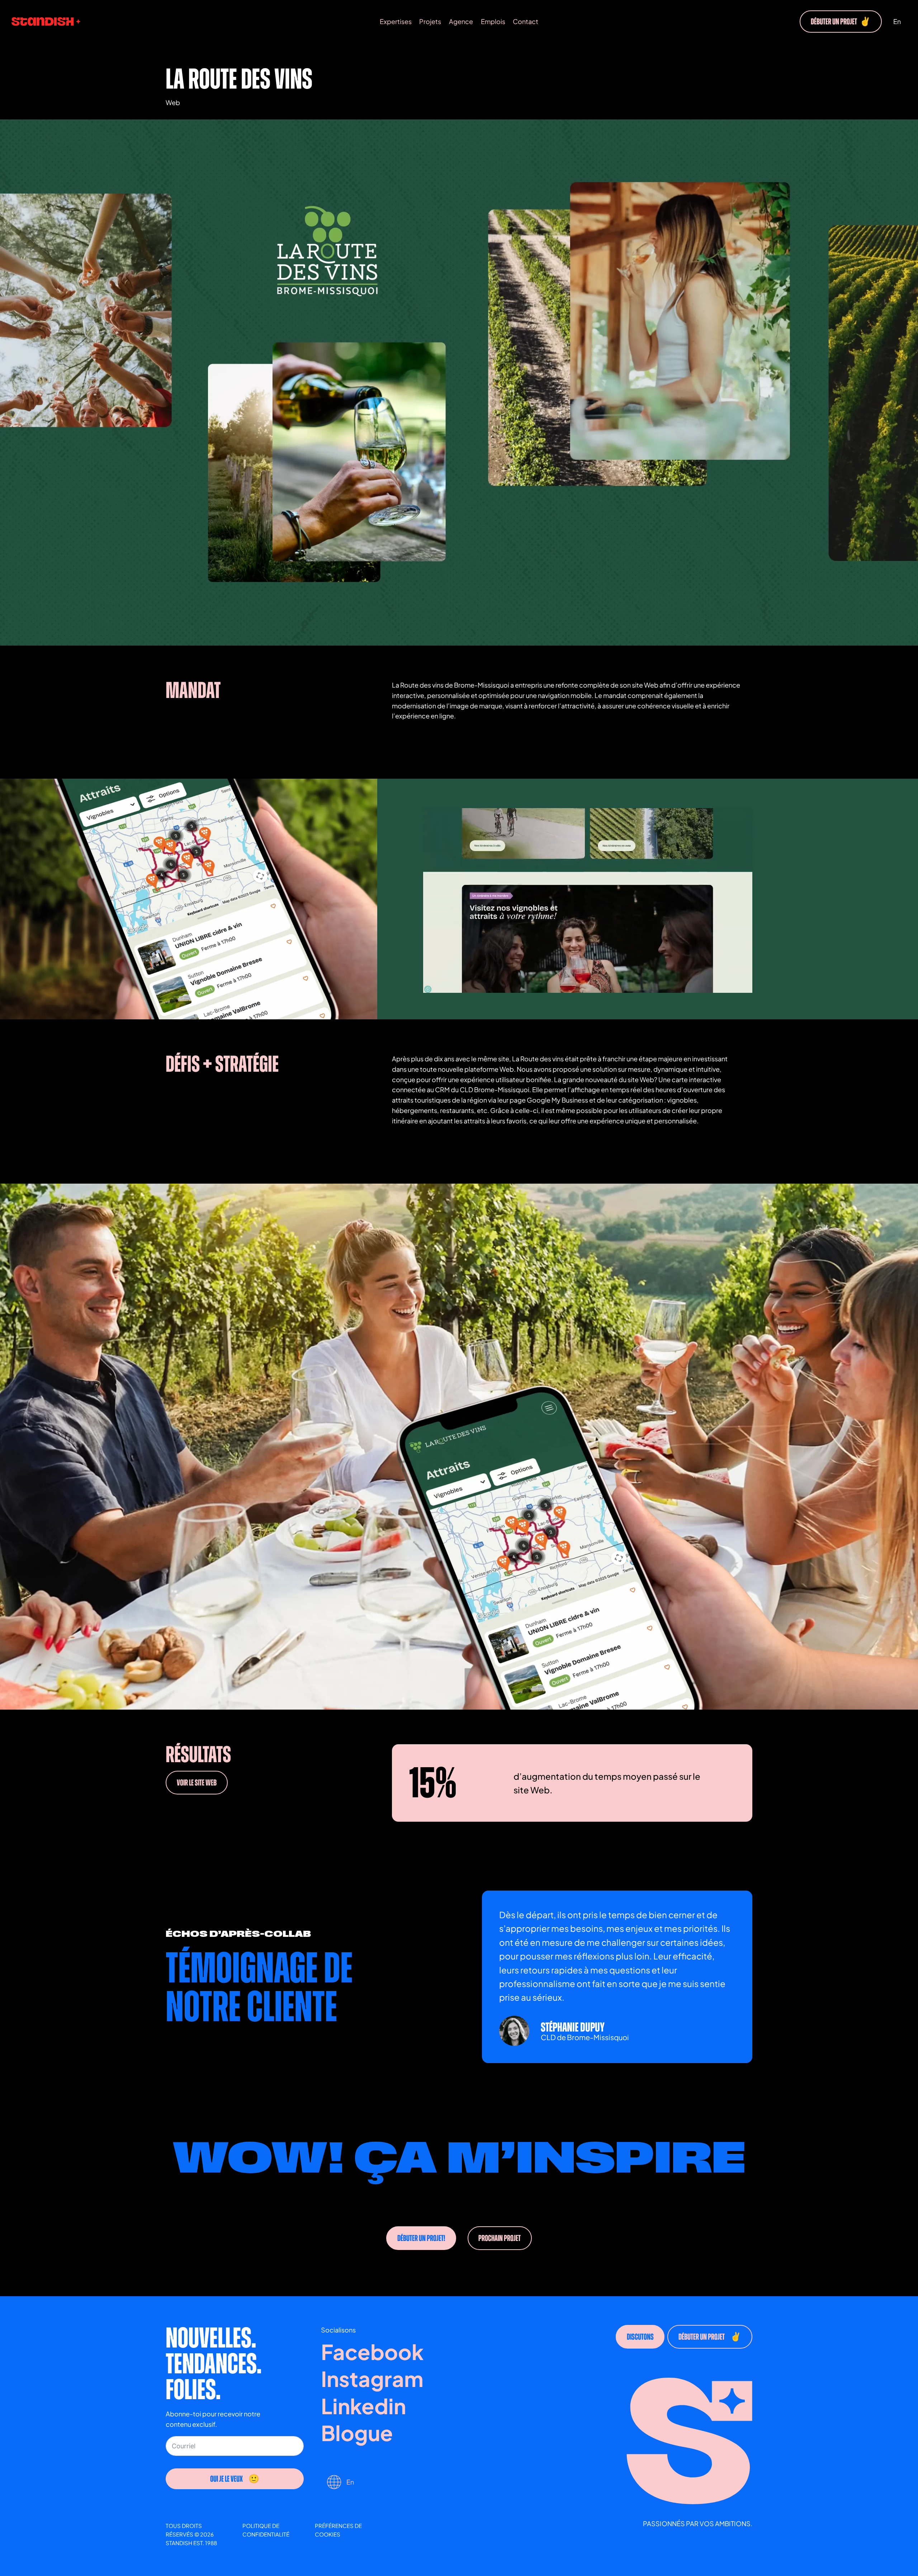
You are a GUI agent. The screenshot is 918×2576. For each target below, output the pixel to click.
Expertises (396, 21)
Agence (461, 21)
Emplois (493, 21)
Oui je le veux (226, 2478)
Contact (526, 21)
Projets (430, 21)
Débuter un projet (841, 22)
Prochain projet (500, 2238)
